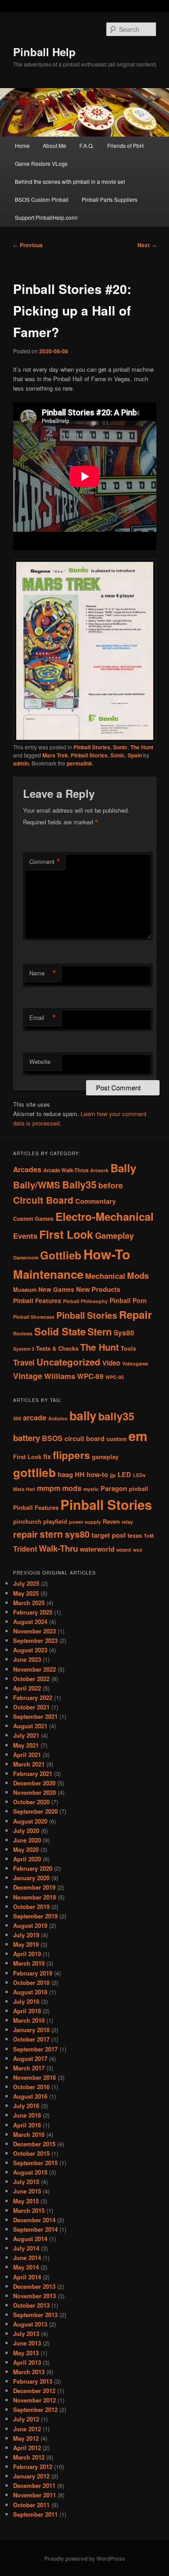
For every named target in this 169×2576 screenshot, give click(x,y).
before (111, 1185)
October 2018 (31, 1982)
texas (135, 1535)
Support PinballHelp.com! (46, 217)
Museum (25, 1290)
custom (116, 1439)
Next (147, 245)
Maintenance (48, 1274)
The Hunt (142, 747)
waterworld (97, 1549)
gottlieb (34, 1472)
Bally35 (79, 1184)
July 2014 (26, 2248)
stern (51, 1534)
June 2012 (27, 2429)
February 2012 (33, 2467)
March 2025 (29, 1603)
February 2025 (33, 1612)
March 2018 (29, 2020)
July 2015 (26, 2182)
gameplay (105, 1457)
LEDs (139, 1475)
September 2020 (35, 1811)
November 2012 (34, 2400)
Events (25, 1236)
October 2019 (31, 1906)
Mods (138, 1275)
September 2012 (35, 2409)
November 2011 (34, 2495)
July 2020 (26, 1831)
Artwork (99, 1170)
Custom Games (33, 1219)
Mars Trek (55, 755)
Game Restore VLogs (41, 163)
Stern (100, 1332)
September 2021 (35, 1716)
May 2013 (26, 2353)
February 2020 (33, 1868)
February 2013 (33, 2381)
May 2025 (26, 1593)
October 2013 (31, 2305)
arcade (35, 1417)
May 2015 (26, 2201)
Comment (45, 862)
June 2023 (27, 1659)
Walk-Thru (58, 1548)
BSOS (52, 1438)
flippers (71, 1455)
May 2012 (26, 2438)
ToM (149, 1536)
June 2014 (27, 2258)
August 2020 (30, 1821)
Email (43, 1018)
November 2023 (34, 1631)
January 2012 (31, 2476)
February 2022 (33, 1697)
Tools (128, 1348)
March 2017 (29, 2068)
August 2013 (30, 2324)
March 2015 (29, 2210)
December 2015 (34, 2144)
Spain (135, 755)
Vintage (28, 1376)
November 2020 (34, 1792)
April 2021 (27, 1755)
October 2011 (31, 2505)
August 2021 (30, 1726)
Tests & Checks (57, 1348)
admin (21, 763)
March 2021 (29, 1764)
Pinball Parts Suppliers (110, 199)
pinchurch (27, 1522)
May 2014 (26, 2267)
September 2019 (35, 1916)
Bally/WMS (37, 1185)
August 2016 (30, 2096)
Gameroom (26, 1257)
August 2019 (30, 1925)
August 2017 (30, 2058)
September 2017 (35, 2049)
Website (40, 1061)
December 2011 (34, 2485)
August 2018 (30, 1992)
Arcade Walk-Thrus (66, 1170)
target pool (109, 1535)
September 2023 (35, 1640)
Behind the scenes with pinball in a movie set (70, 181)
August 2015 (30, 2172)
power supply (85, 1522)
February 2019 (33, 1973)
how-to (97, 1475)
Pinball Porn (128, 1300)
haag (65, 1475)
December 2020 (34, 1783)
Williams (60, 1376)
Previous (28, 245)
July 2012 (26, 2419)
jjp (113, 1475)
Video (111, 1363)
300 (17, 1418)
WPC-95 (115, 1377)
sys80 (77, 1534)
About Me (55, 145)
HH (80, 1475)
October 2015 (31, 2153)
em (138, 1436)
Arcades (27, 1169)
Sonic (120, 747)
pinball (139, 1489)
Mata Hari (24, 1489)
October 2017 (31, 2039)
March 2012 (29, 2457)
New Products (98, 1289)
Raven (111, 1522)
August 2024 (30, 1622)
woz (137, 1550)
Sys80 (124, 1333)
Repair (135, 1314)
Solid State (60, 1331)
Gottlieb (61, 1255)
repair (25, 1534)
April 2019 (27, 1954)
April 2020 (27, 1859)
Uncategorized (69, 1362)
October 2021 (31, 1707)
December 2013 (34, 2286)
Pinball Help (44, 52)
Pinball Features (37, 1301)
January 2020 (31, 1878)
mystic (91, 1489)
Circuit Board (43, 1200)
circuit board (84, 1439)
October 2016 (31, 2087)
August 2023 (30, 1650)
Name (43, 973)
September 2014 (35, 2229)
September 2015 (35, 2163)
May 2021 (26, 1745)
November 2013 (34, 2296)
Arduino (58, 1418)
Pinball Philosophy (85, 1301)
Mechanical (105, 1276)
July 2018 (26, 2001)
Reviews (23, 1333)
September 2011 (35, 2514)
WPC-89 (90, 1376)
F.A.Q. (87, 145)
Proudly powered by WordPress (85, 2558)
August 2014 (30, 2239)
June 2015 (27, 2191)
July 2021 (26, 1735)
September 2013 (35, 2315)
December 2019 (34, 1887)
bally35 (116, 1416)
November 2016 (34, 2077)
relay (127, 1522)
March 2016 (29, 2134)
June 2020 (27, 1840)
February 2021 (33, 1773)
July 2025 (26, 1583)
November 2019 (34, 1897)
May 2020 (26, 1849)
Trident (25, 1549)
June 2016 (27, 2115)
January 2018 (31, 2030)
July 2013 (26, 2334)
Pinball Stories (92, 747)
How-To (107, 1254)
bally (83, 1415)
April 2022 (27, 1688)
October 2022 (31, 1679)
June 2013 (27, 2343)
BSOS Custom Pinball (42, 199)
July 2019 (26, 1935)
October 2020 (31, 1802)
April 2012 (27, 2448)
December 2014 (34, 2220)
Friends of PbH (126, 145)
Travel (24, 1362)
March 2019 (29, 1963)
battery (27, 1438)
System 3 (24, 1349)
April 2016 (27, 2125)
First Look (66, 1234)
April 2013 (27, 2362)
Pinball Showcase (34, 1317)
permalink (80, 763)
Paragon (114, 1488)
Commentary (96, 1201)
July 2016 (26, 2106)
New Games (56, 1289)
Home (22, 145)
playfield (55, 1522)
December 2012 (34, 2391)
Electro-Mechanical (105, 1216)
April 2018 (27, 2011)
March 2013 (29, 2372)
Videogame (135, 1364)
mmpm (49, 1488)
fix (47, 1457)
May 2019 (26, 1944)
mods (72, 1488)
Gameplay (114, 1235)
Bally (123, 1168)
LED (124, 1475)
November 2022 (34, 1669)
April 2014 (27, 2277)
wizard (124, 1550)
